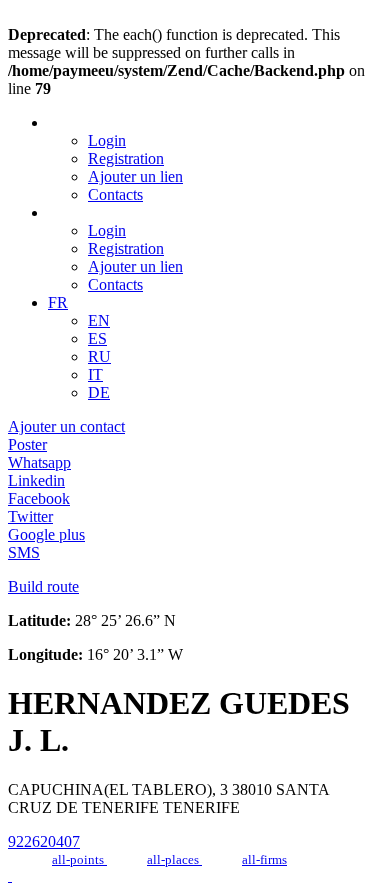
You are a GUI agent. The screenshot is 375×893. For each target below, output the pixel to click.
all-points (79, 859)
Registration (126, 158)
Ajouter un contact (66, 426)
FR (58, 302)
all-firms (264, 859)
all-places (174, 859)
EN (99, 320)
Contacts (115, 194)
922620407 (44, 841)
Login (107, 140)
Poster (27, 444)
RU (99, 356)
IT (95, 374)
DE (99, 392)
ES (97, 338)
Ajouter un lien (135, 176)
